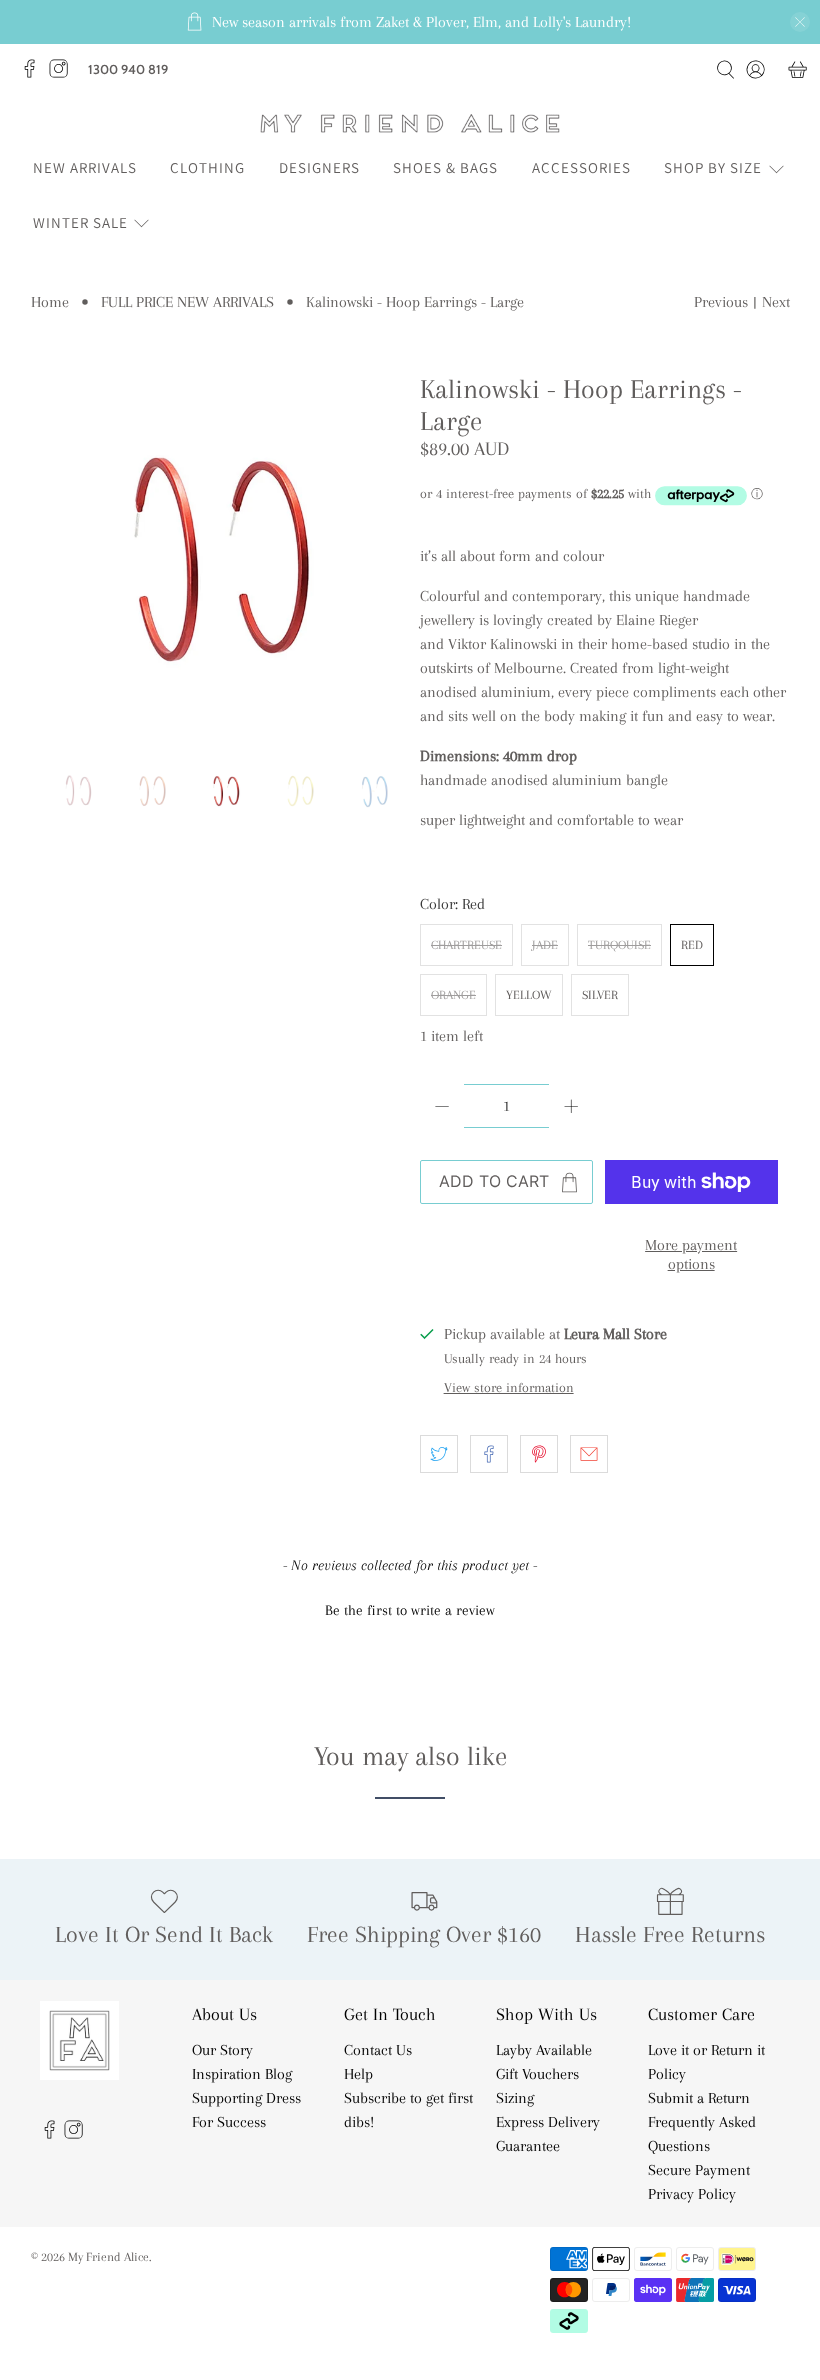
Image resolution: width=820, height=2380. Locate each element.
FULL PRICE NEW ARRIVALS (187, 302)
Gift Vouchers (537, 2074)
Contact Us (378, 2050)
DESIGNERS (319, 167)
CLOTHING (207, 167)
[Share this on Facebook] (489, 1454)
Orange (453, 995)
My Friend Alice (108, 2256)
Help (358, 2074)
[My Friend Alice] (410, 123)
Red (692, 945)
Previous (721, 302)
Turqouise (619, 945)
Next (776, 302)
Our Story (222, 2050)
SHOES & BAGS (445, 167)
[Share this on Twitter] (439, 1454)
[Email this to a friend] (589, 1454)
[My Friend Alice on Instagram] (63, 74)
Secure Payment (699, 2170)
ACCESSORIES (581, 167)
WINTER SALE (80, 222)
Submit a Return (699, 2098)
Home (50, 302)
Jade (545, 945)
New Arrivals (85, 167)
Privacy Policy (692, 2194)
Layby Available (544, 2050)
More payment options (691, 1254)
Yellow (529, 995)
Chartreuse (466, 945)
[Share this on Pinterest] (539, 1454)
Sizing (515, 2098)
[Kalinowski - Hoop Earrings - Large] (216, 559)
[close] (800, 22)
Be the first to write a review (410, 1610)
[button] (410, 1608)
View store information (509, 1387)
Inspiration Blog (242, 2074)
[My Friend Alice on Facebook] (34, 74)
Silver (600, 995)
